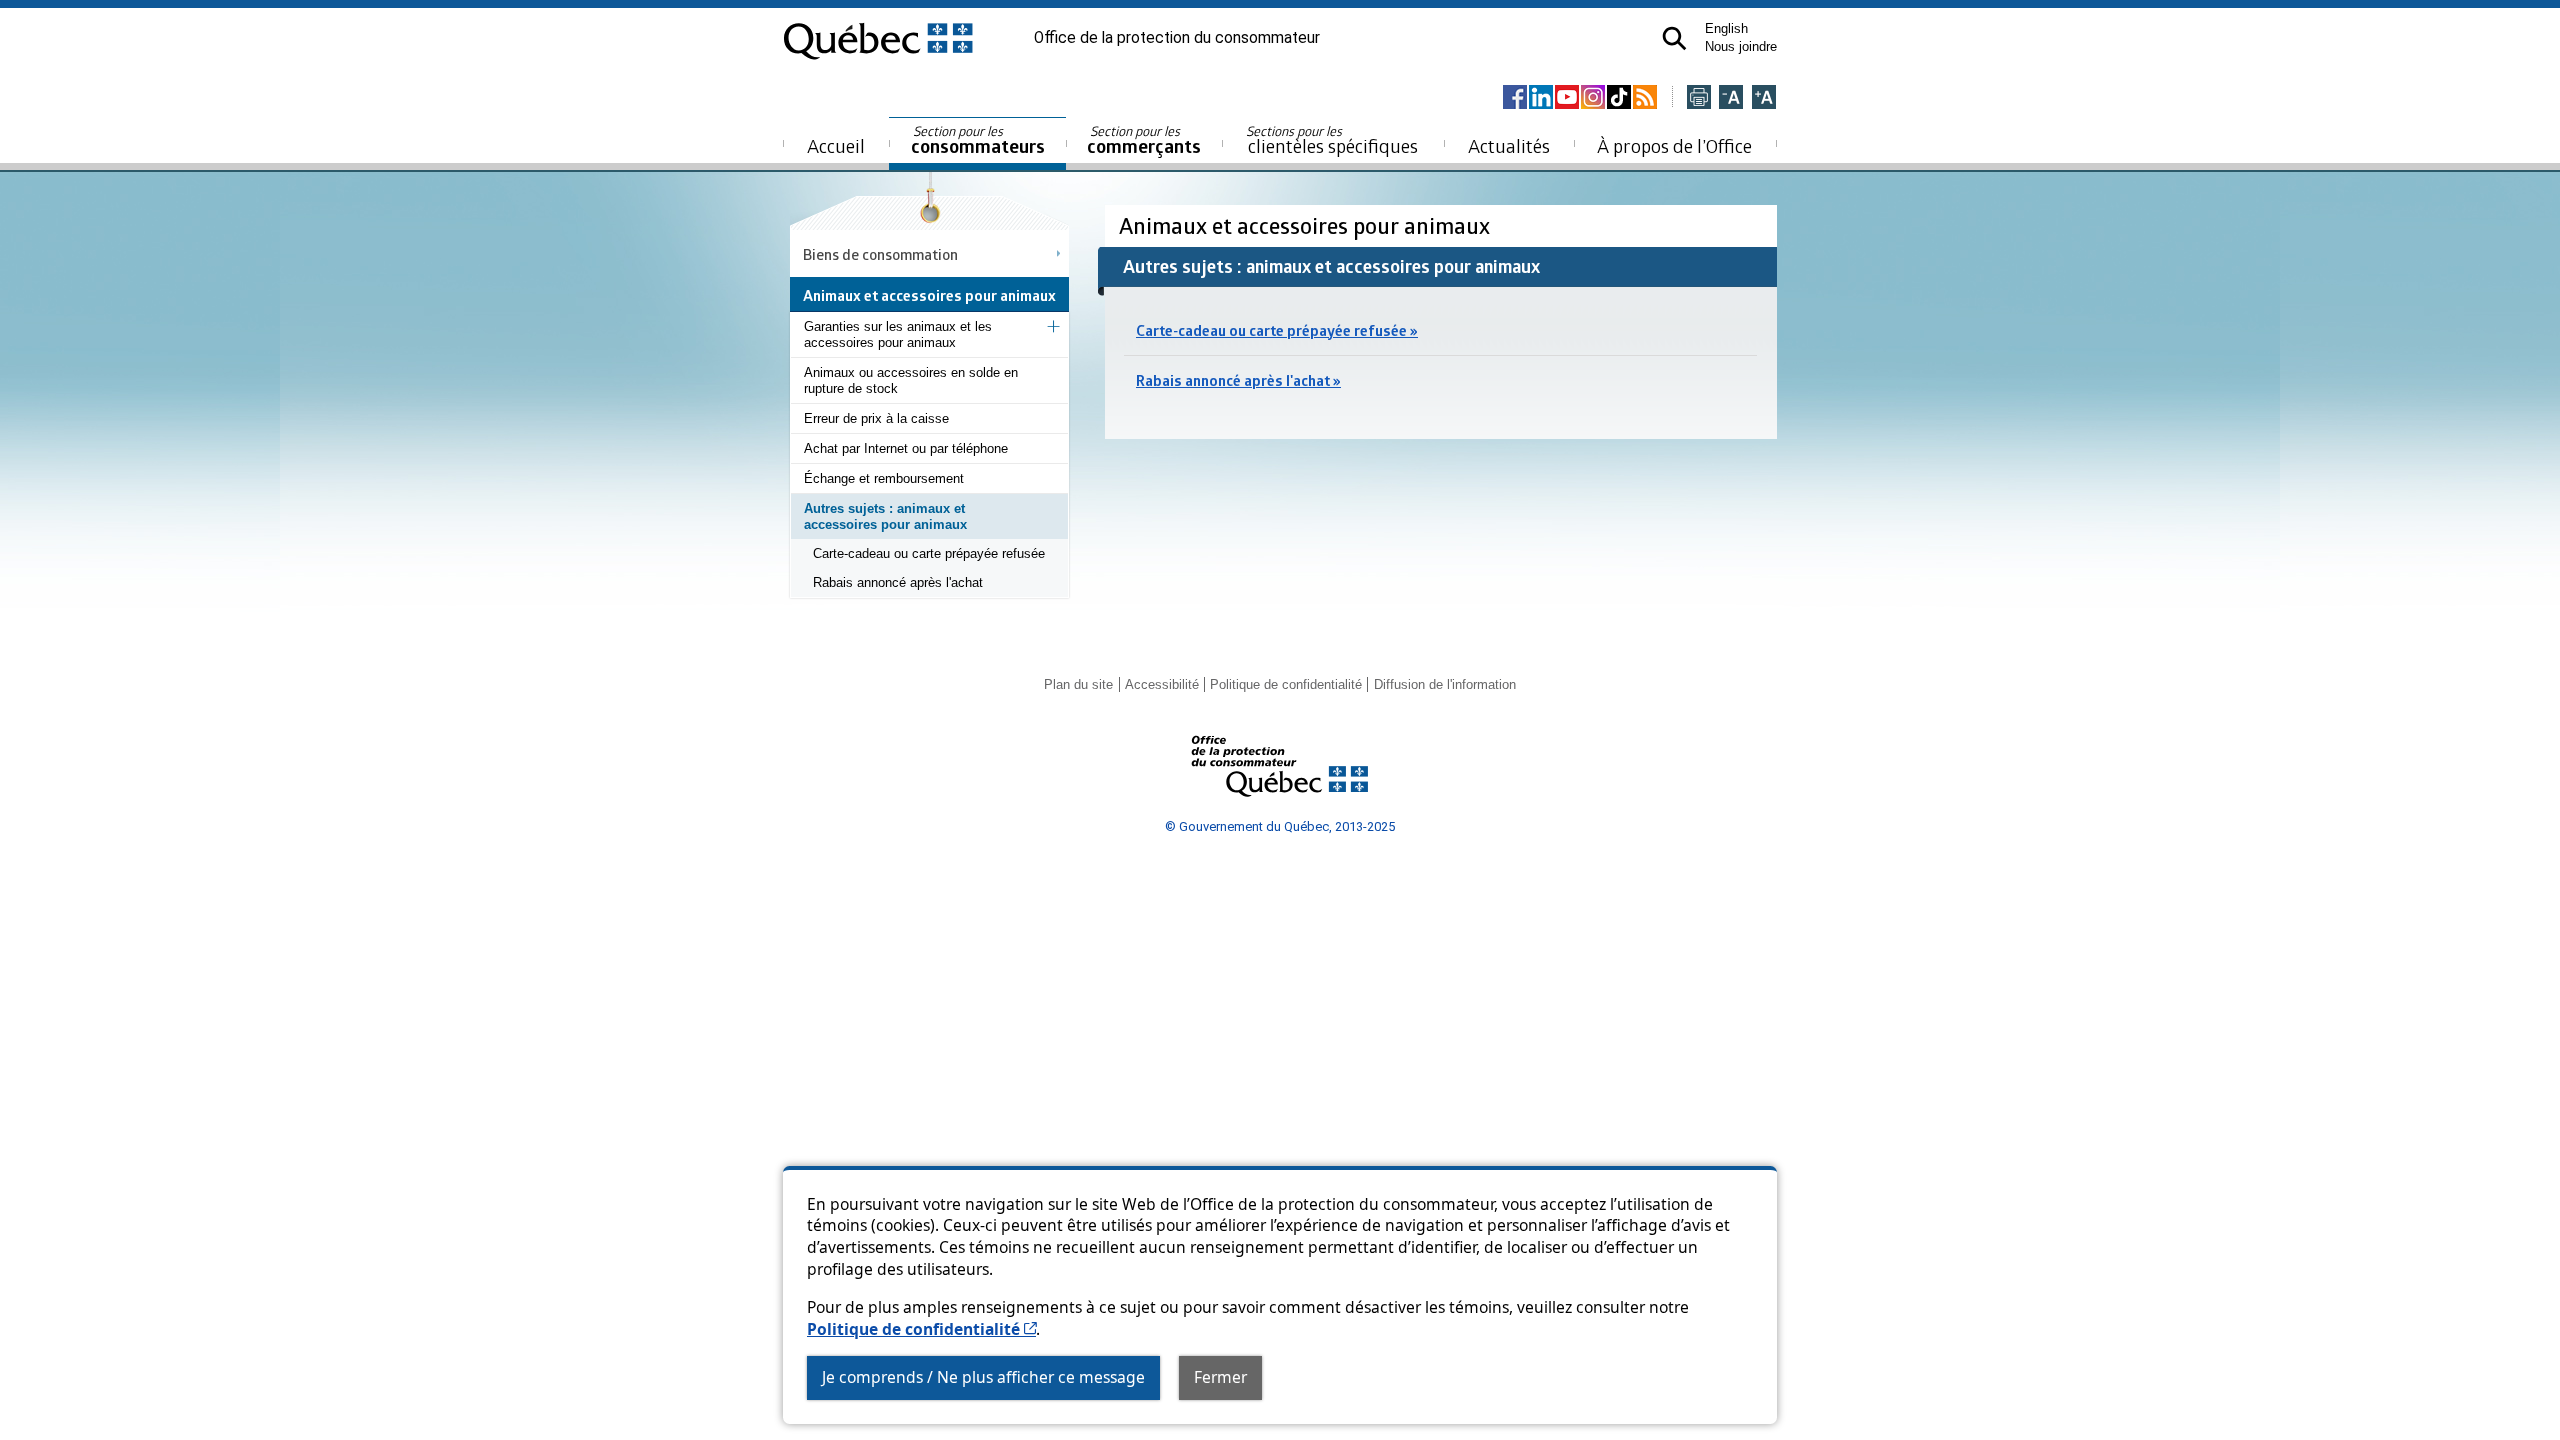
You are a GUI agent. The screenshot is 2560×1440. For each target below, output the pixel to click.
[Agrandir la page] (1764, 98)
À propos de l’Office (1674, 145)
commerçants (1144, 140)
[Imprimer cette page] (1699, 98)
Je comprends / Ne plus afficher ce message (983, 1377)
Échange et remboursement (884, 478)
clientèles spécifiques (1332, 140)
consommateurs (978, 140)
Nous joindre (1741, 46)
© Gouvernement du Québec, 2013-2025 (1280, 826)
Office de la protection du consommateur (1177, 38)
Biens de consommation (880, 254)
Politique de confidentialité (921, 1329)
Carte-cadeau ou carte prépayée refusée (929, 553)
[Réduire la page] (1731, 98)
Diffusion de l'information (1445, 684)
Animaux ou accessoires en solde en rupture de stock (911, 380)
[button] (1674, 38)
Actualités (1509, 145)
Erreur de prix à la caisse (876, 418)
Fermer (1220, 1377)
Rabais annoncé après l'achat (898, 582)
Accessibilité (1162, 684)
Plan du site (1078, 684)
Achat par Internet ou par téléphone (906, 448)
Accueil (836, 145)
